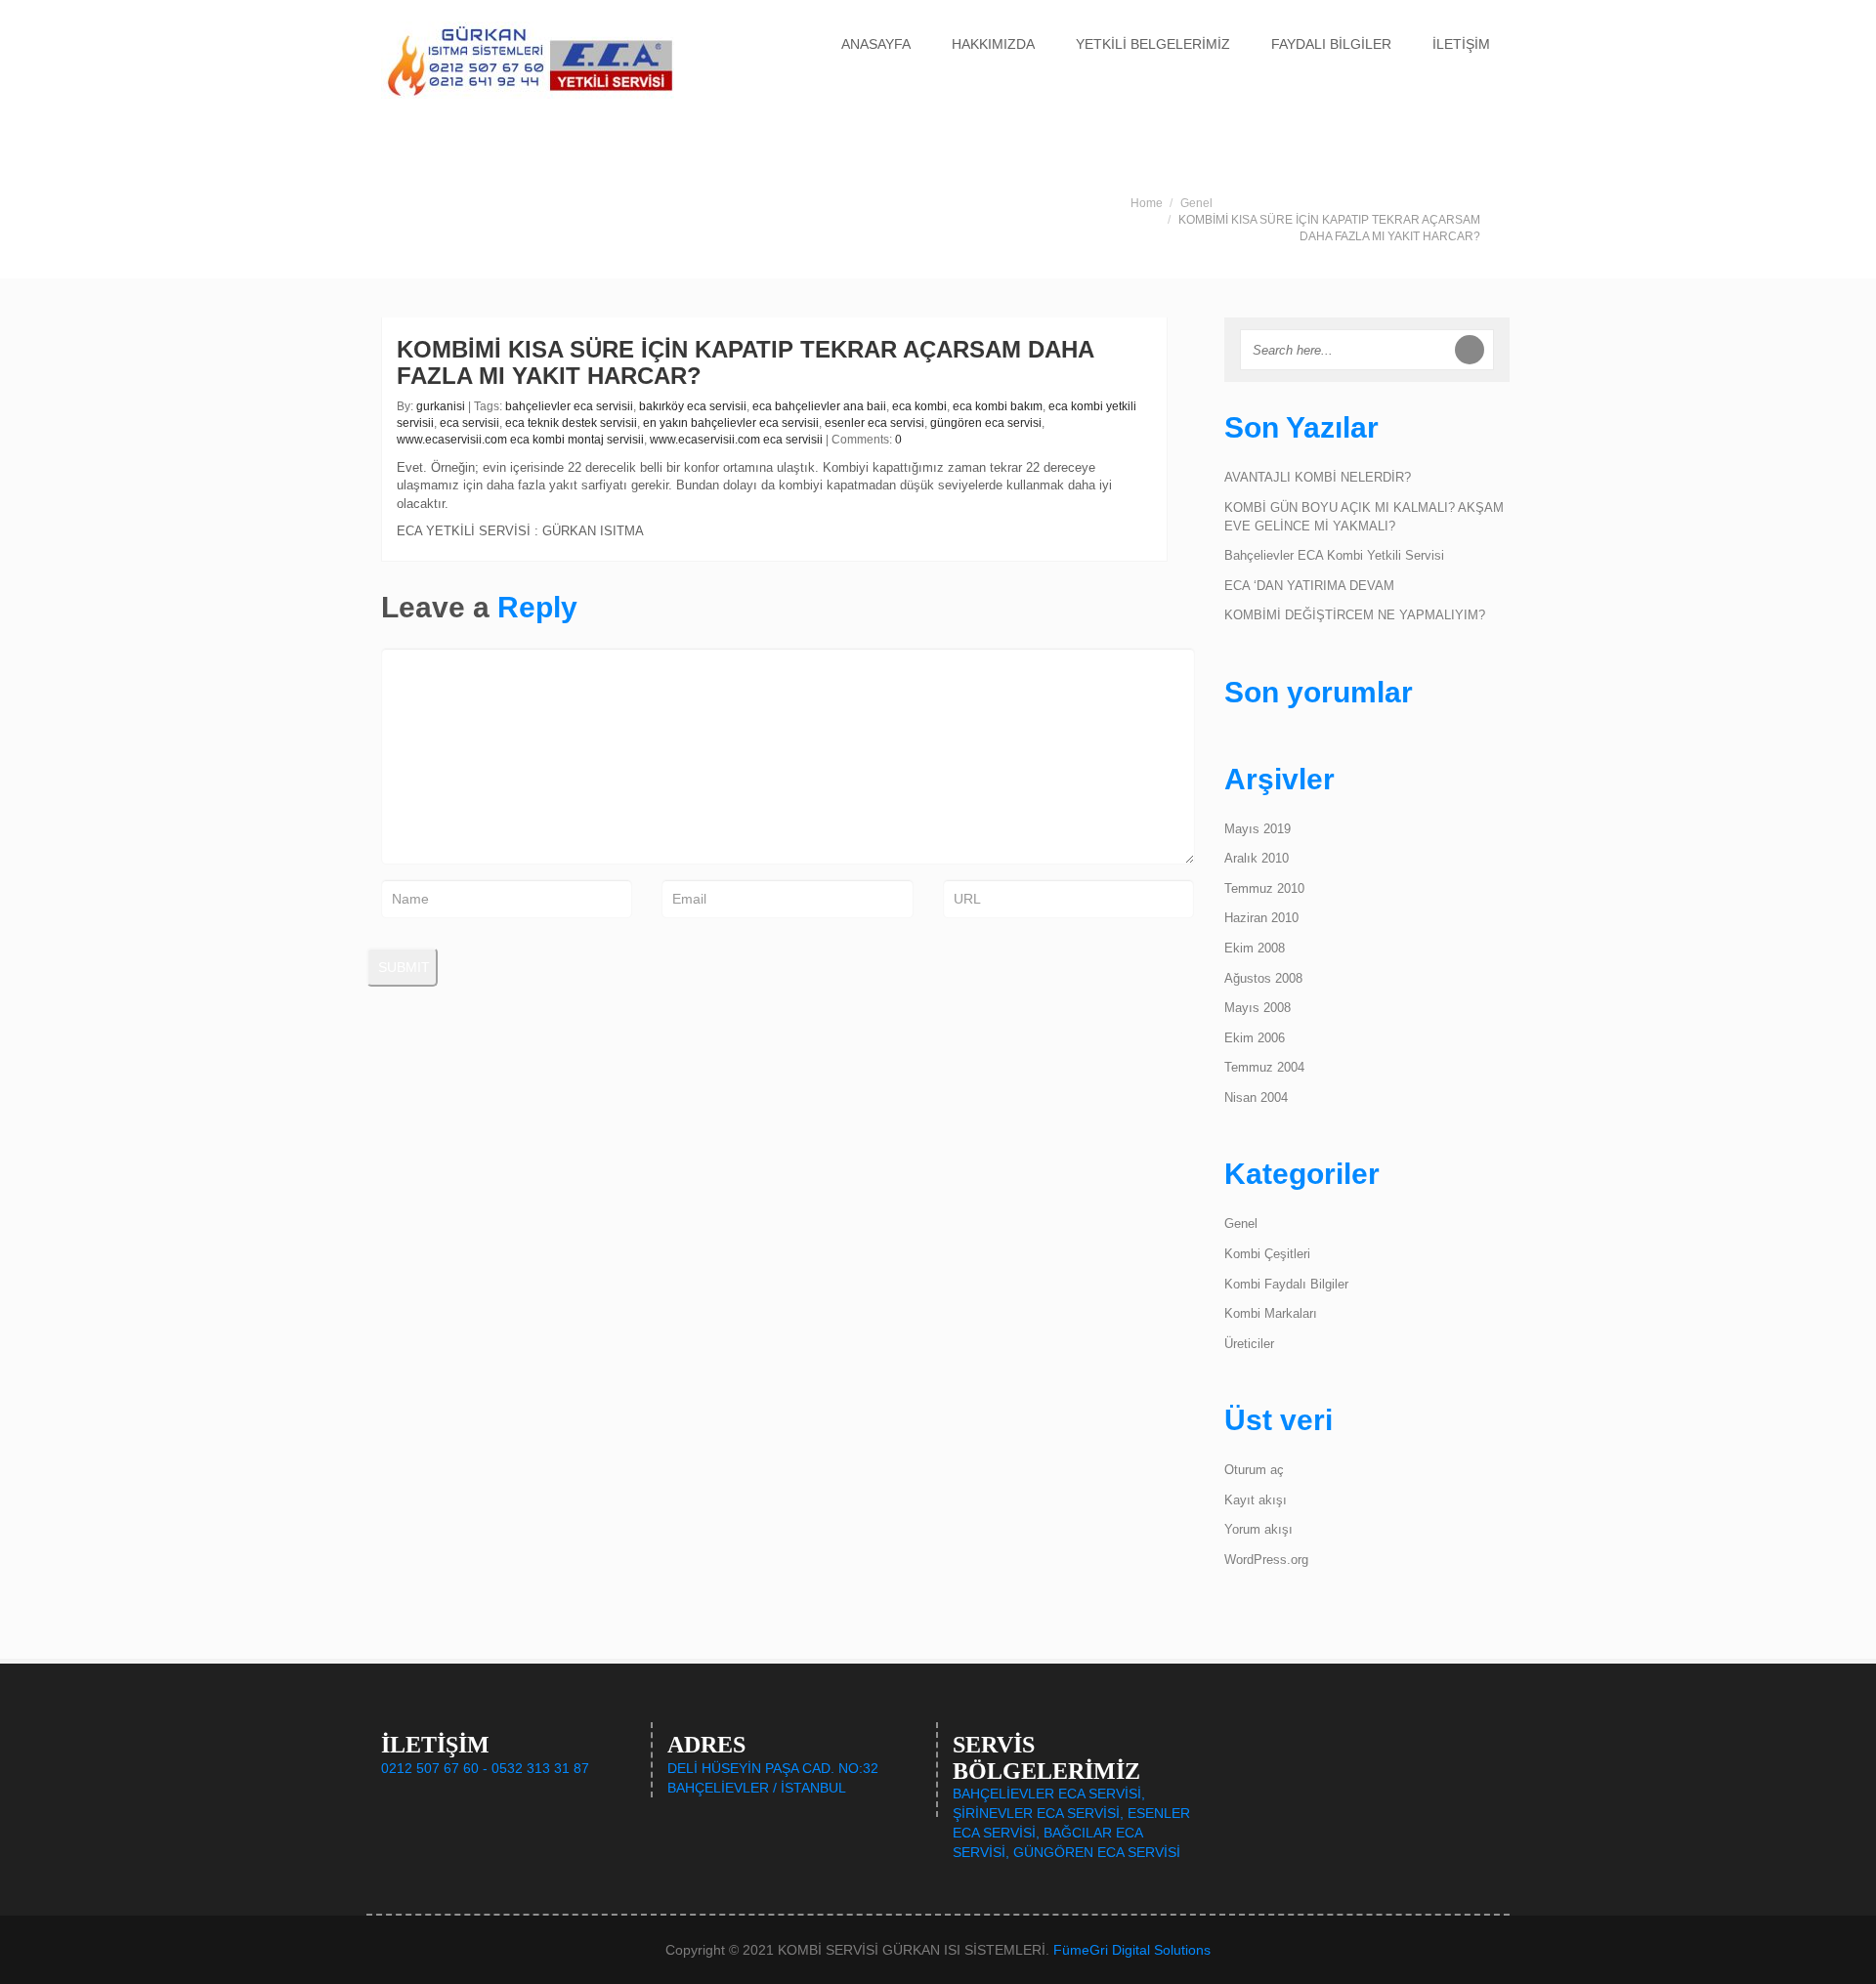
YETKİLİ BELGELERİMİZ (1153, 44)
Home (1147, 203)
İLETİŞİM (1461, 44)
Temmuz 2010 (1264, 888)
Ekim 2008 (1255, 948)
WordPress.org (1266, 1560)
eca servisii (469, 423)
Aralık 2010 (1257, 858)
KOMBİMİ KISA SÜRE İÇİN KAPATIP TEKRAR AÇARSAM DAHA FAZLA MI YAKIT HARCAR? (745, 362)
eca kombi (919, 406)
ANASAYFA (876, 44)
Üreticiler (1249, 1344)
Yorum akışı (1258, 1529)
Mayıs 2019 (1258, 829)
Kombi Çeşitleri (1267, 1254)
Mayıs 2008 (1258, 1008)
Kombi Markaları (1271, 1313)
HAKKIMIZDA (993, 44)
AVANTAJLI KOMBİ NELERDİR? (1318, 477)
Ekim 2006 (1255, 1038)
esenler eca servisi (874, 423)
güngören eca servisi (986, 423)
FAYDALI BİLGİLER (1331, 44)
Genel (1196, 203)
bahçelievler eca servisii (569, 406)
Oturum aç (1254, 1470)
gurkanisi (441, 406)
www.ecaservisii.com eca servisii (736, 440)
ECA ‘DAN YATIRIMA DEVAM (1309, 586)
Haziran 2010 (1261, 918)
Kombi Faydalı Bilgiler (1286, 1284)
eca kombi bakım (998, 406)
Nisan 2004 (1256, 1098)
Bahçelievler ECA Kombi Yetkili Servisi (1334, 555)
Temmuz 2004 (1264, 1067)
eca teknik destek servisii (571, 423)
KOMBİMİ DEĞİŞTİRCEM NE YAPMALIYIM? (1355, 615)
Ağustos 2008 (1263, 978)
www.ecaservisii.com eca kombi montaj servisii (520, 440)
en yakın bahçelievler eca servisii (731, 423)
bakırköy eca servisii (693, 406)
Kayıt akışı (1256, 1500)
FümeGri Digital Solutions (1132, 1950)
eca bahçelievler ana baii (819, 406)
